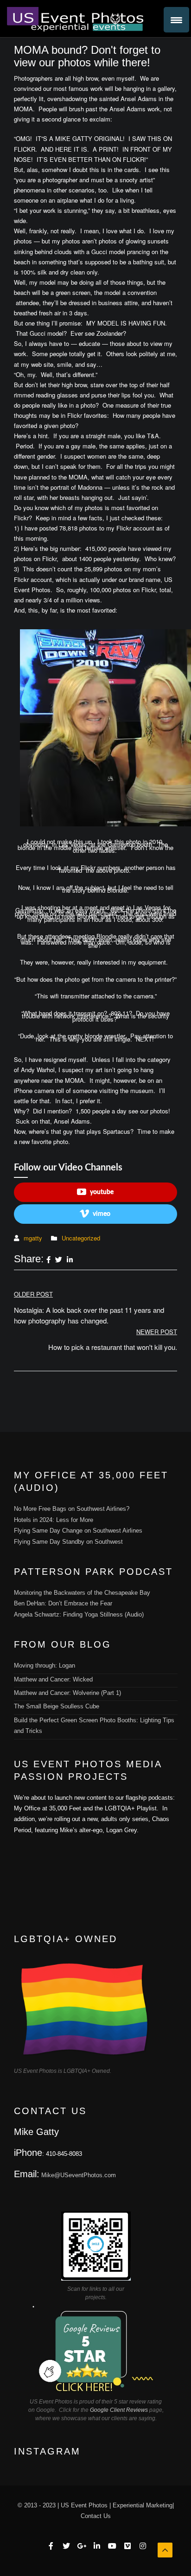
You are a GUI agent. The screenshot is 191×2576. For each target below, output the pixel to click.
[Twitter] (59, 1260)
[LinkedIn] (70, 1260)
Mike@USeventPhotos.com (79, 2175)
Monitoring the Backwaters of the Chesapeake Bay (82, 1593)
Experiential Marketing (143, 2505)
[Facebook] (48, 1260)
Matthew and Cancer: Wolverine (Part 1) (67, 1693)
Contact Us (96, 2516)
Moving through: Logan (45, 1665)
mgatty (33, 1238)
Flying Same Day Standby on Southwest (68, 1542)
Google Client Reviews (119, 2410)
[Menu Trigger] (176, 20)
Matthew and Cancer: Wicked (53, 1679)
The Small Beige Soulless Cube (57, 1706)
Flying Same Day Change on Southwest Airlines (78, 1531)
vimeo (102, 1214)
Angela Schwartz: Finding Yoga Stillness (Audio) (79, 1614)
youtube (102, 1192)
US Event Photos (84, 2505)
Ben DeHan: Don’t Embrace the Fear (63, 1603)
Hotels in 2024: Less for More (54, 1520)
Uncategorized (81, 1238)
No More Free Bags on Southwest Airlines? (72, 1509)
